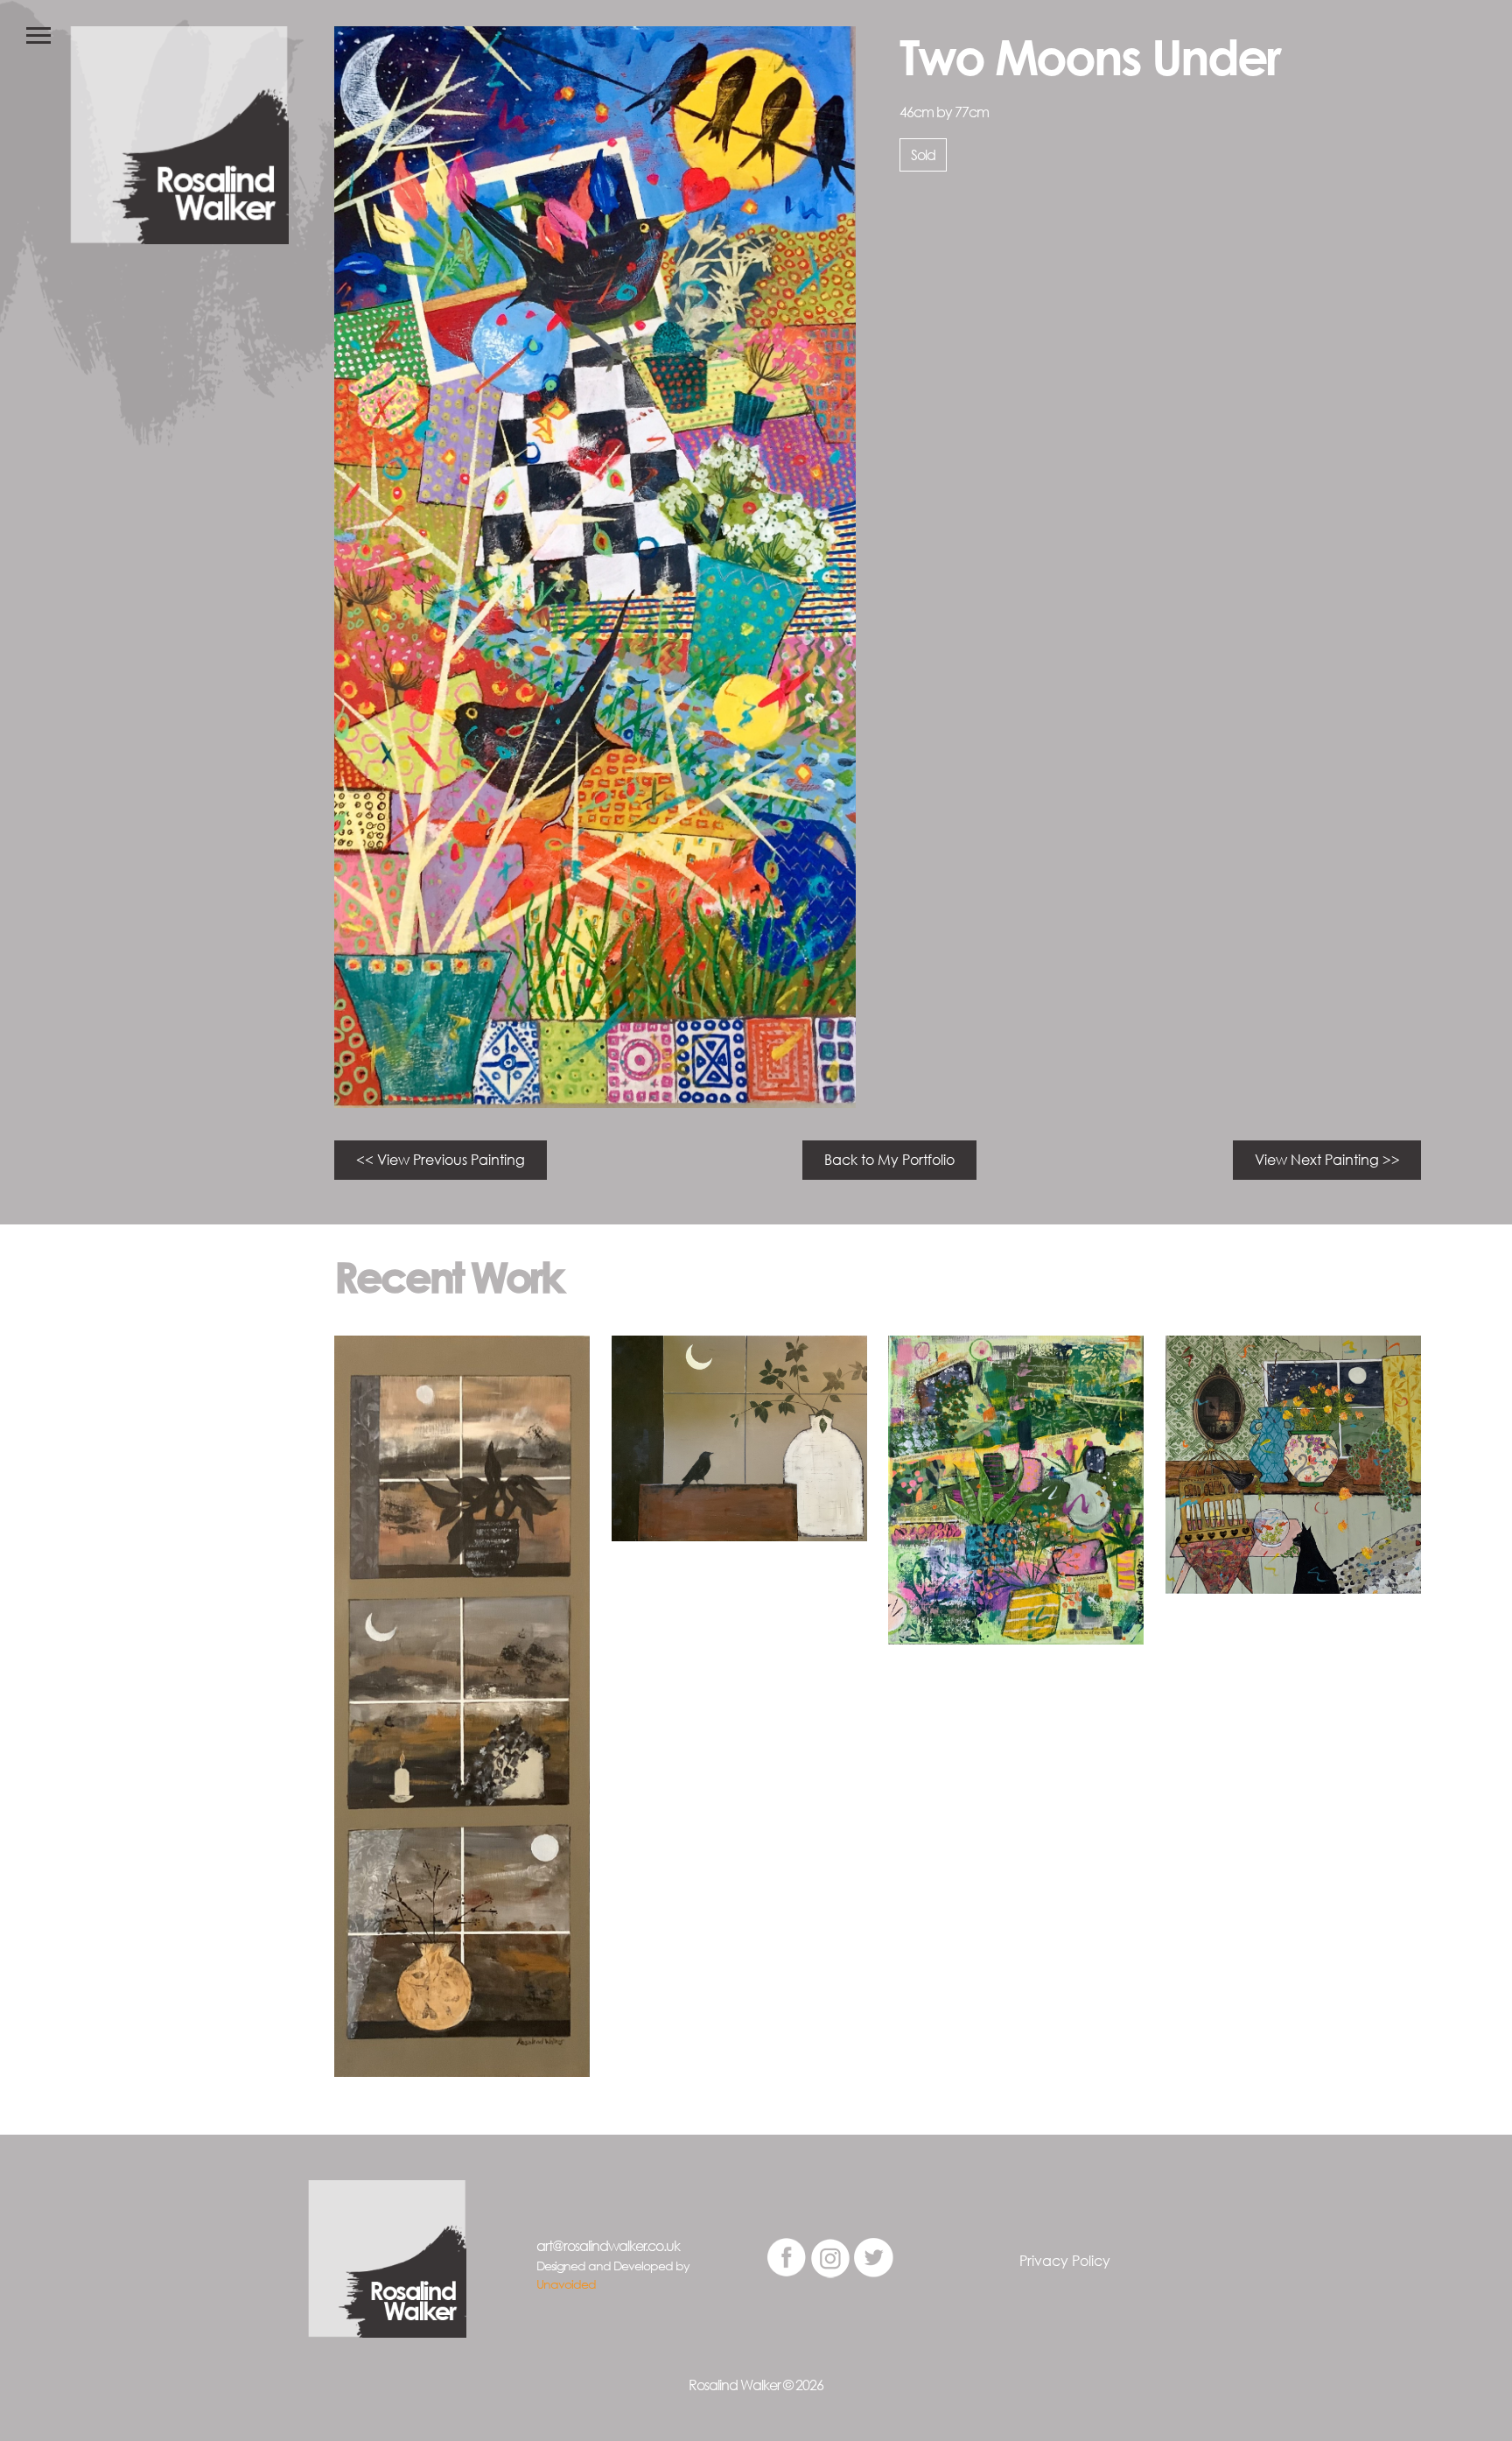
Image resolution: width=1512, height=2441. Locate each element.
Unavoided (566, 2284)
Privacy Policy (1065, 2261)
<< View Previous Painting (441, 1160)
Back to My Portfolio (889, 1160)
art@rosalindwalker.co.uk (608, 2246)
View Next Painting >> (1327, 1160)
